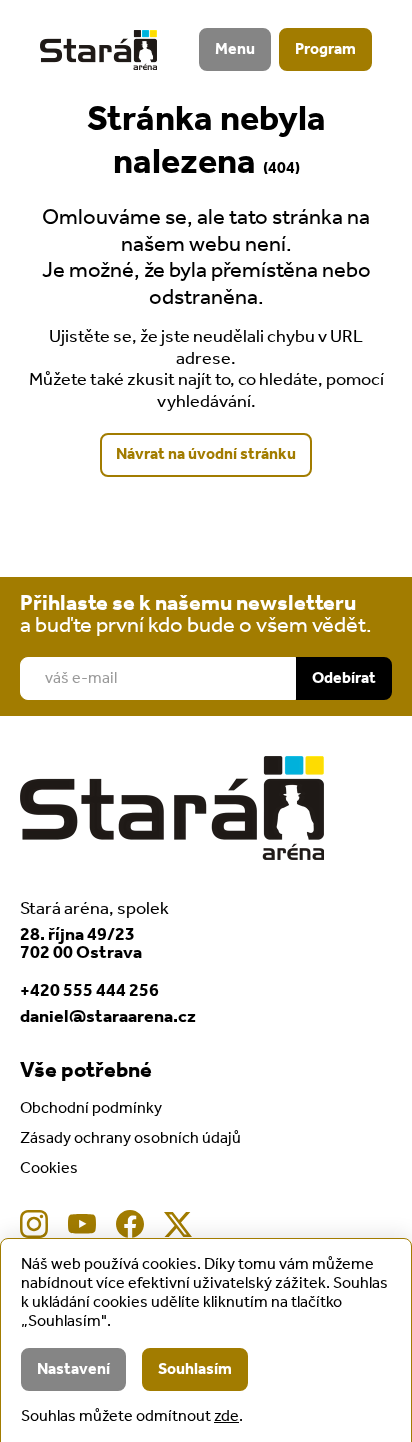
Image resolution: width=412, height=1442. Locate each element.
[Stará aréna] (98, 50)
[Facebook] (130, 1224)
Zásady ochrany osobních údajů (130, 1138)
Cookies (49, 1168)
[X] (178, 1224)
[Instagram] (34, 1224)
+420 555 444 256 (89, 991)
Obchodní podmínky (91, 1108)
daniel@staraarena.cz (108, 1017)
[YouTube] (82, 1224)
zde (226, 1416)
